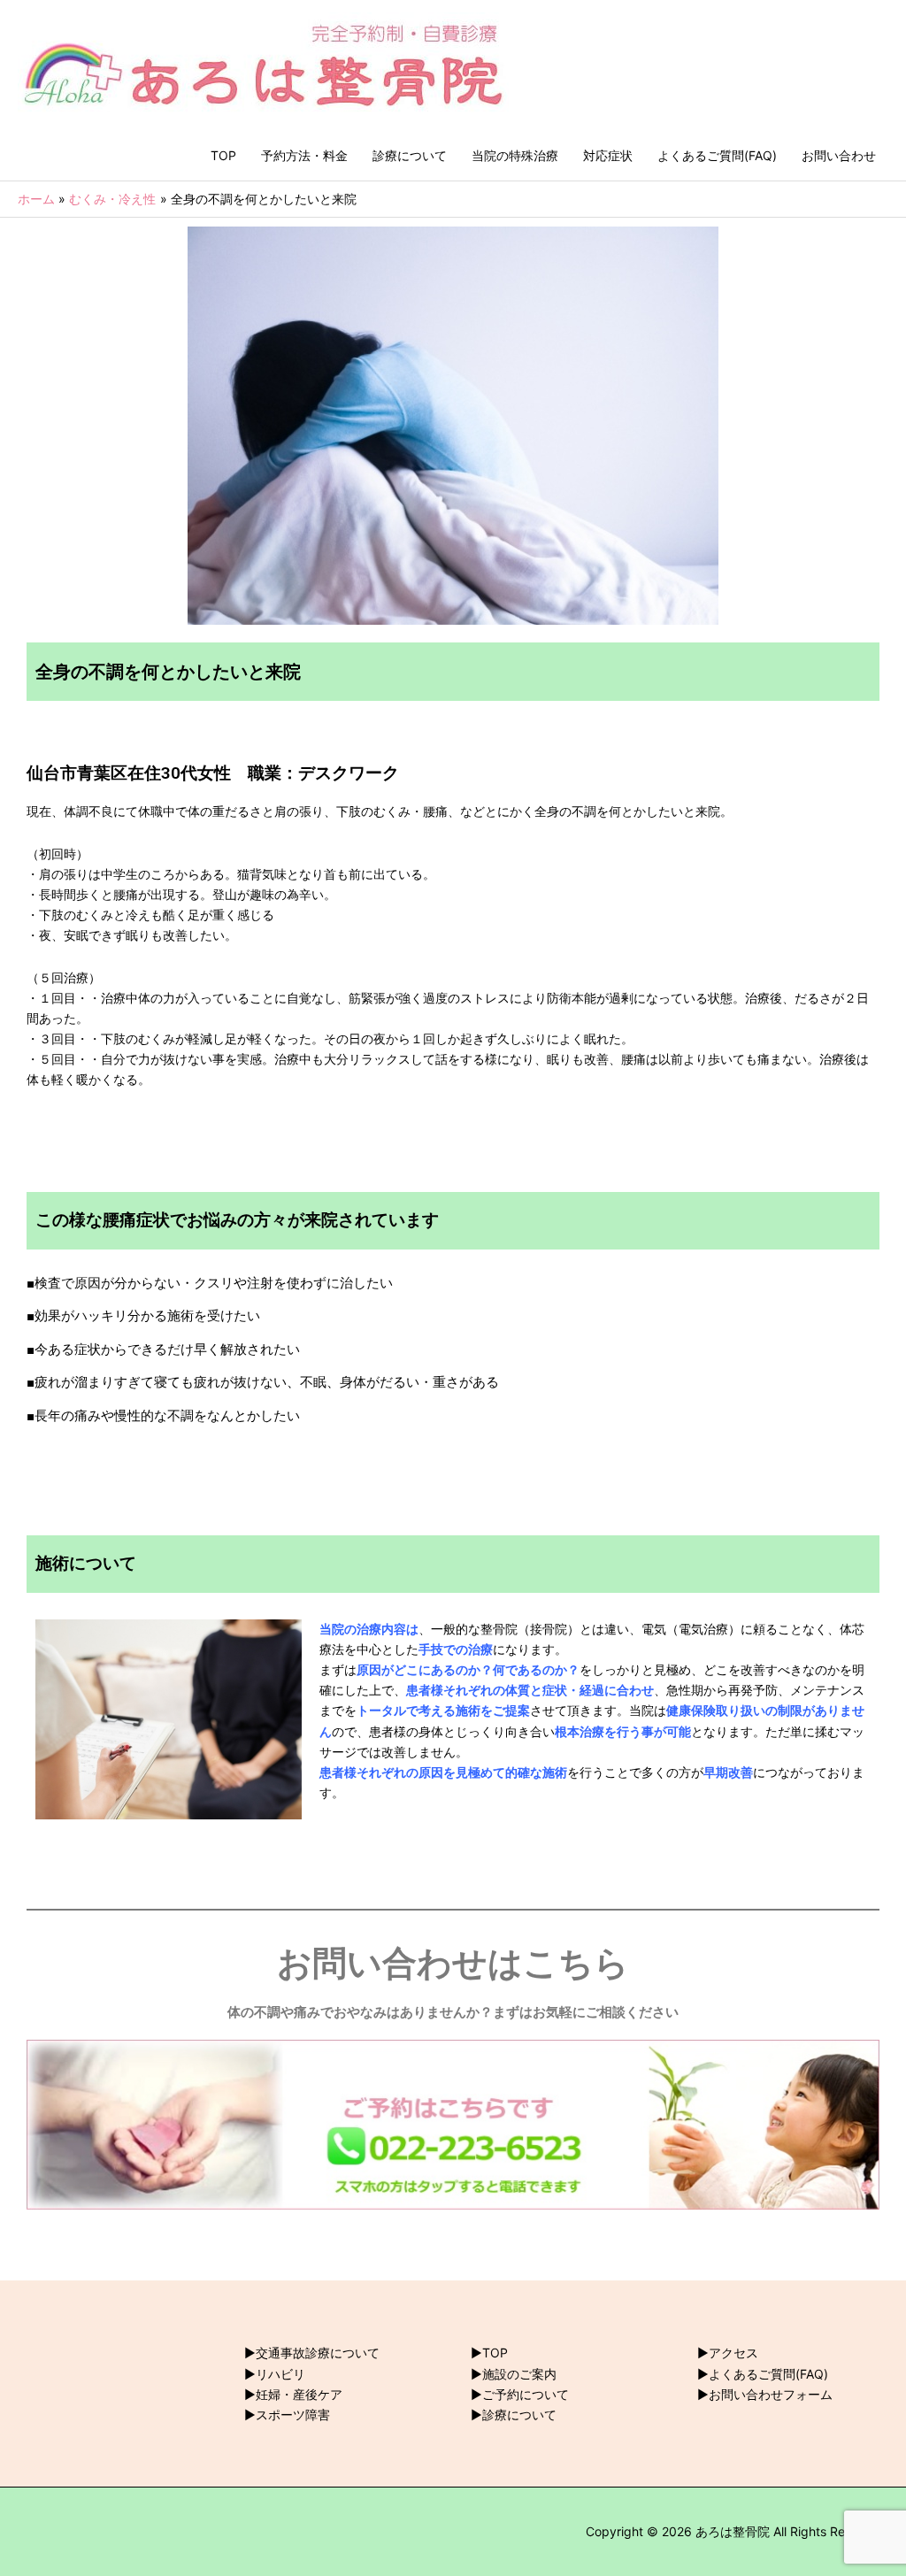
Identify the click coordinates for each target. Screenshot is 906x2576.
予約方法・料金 (304, 155)
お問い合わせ (839, 155)
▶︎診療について (514, 2415)
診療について (410, 155)
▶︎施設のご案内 (514, 2374)
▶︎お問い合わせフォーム (765, 2394)
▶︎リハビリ (275, 2374)
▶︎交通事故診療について (312, 2353)
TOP (223, 155)
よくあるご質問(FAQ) (717, 155)
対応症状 (608, 155)
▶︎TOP (489, 2353)
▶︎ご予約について (520, 2394)
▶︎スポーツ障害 (287, 2415)
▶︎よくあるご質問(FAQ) (763, 2374)
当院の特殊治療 (515, 155)
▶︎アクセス (728, 2353)
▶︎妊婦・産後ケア (293, 2394)
